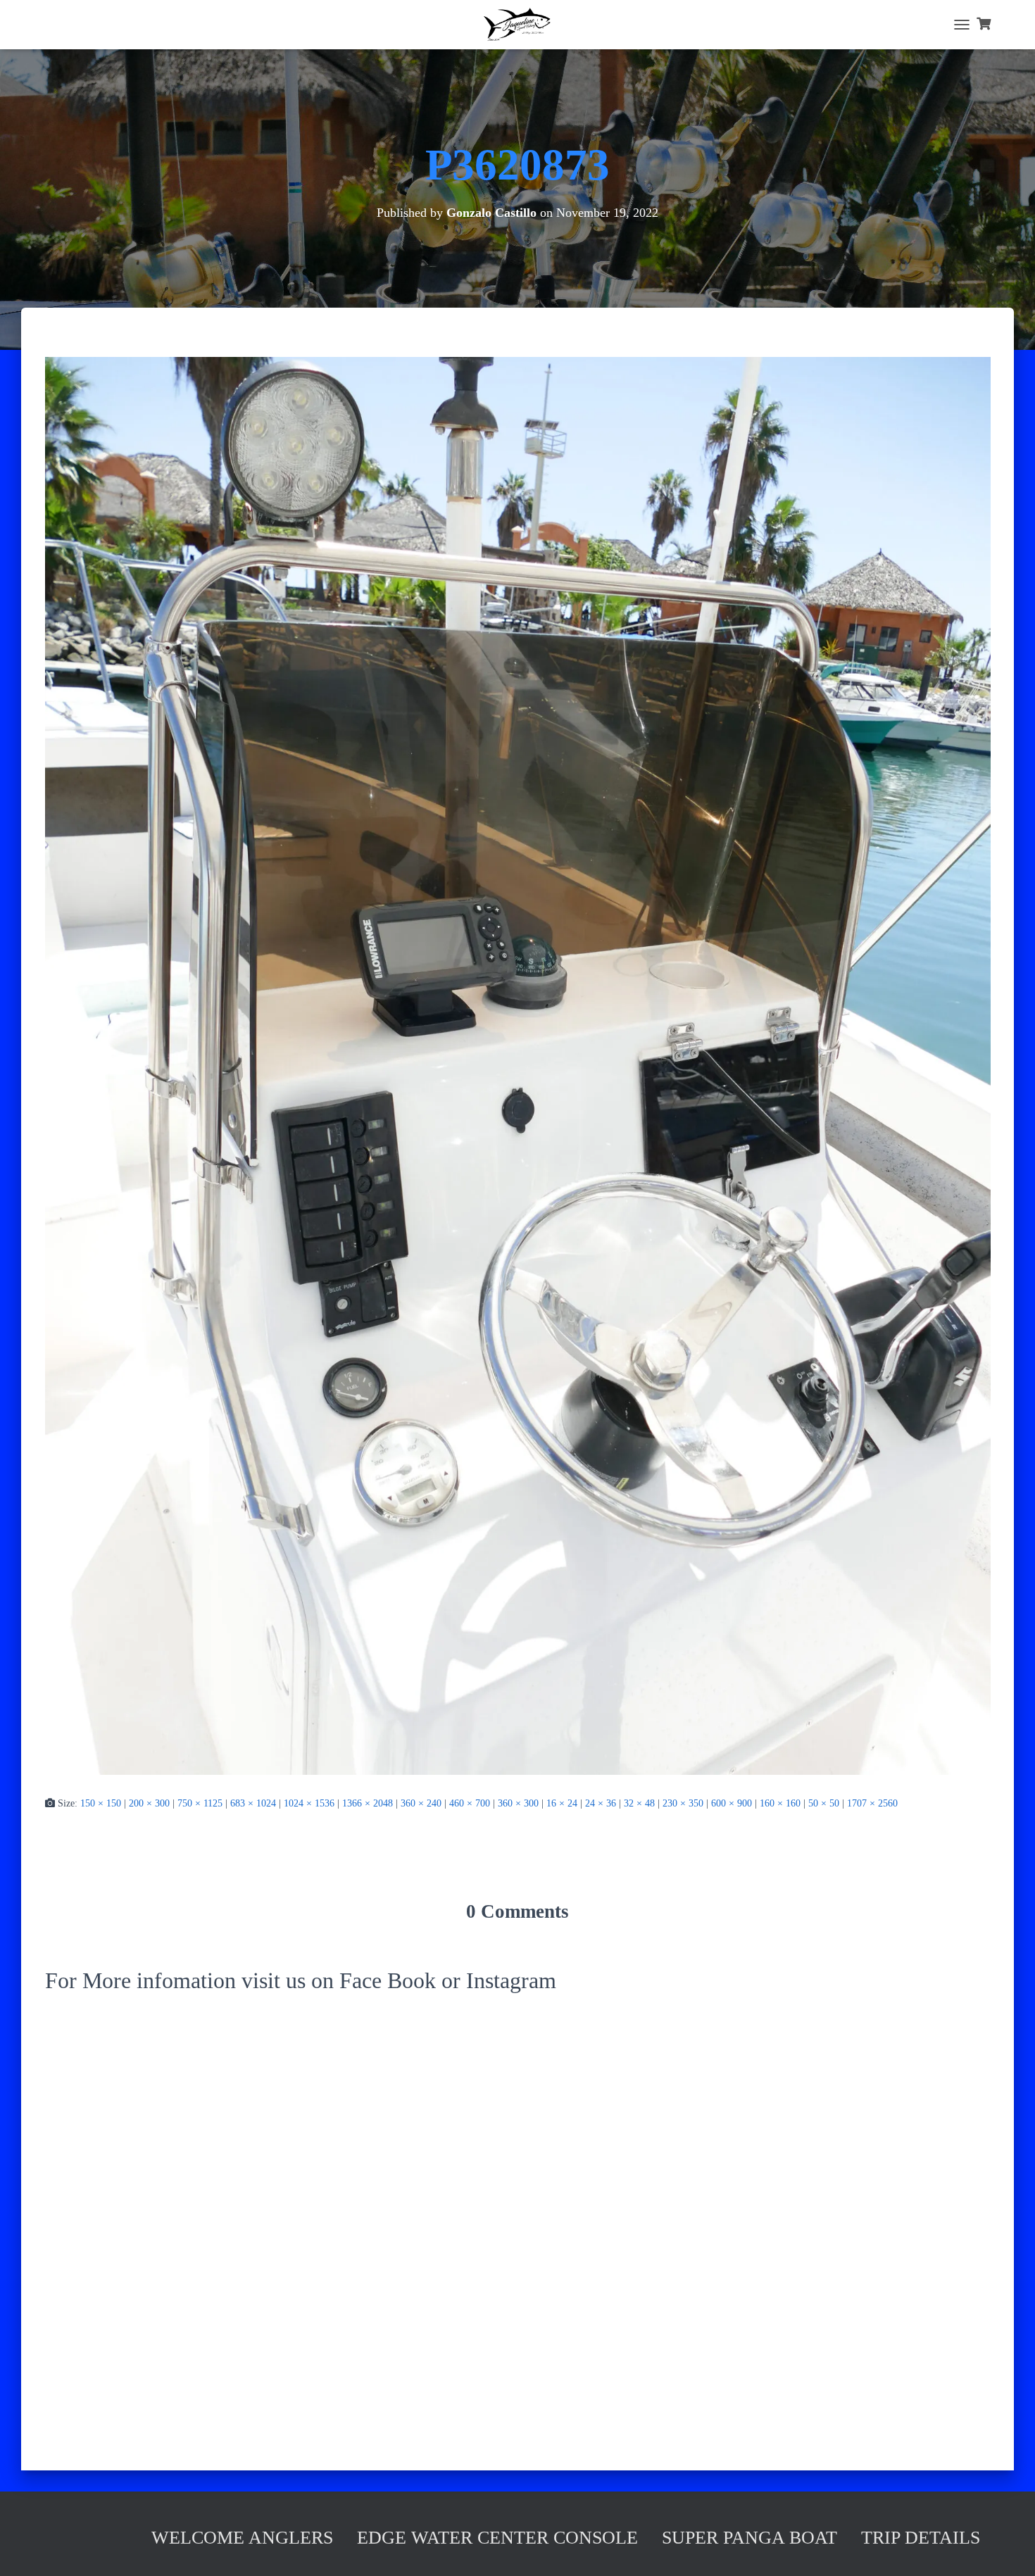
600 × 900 (732, 1803)
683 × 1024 (253, 1803)
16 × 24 (562, 1803)
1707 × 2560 (872, 1803)
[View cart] (984, 25)
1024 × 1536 (309, 1803)
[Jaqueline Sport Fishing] (517, 25)
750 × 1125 (200, 1803)
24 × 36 (601, 1803)
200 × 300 (149, 1803)
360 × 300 (518, 1803)
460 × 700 (470, 1803)
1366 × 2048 (368, 1803)
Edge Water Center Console (497, 2538)
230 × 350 (683, 1803)
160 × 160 (780, 1803)
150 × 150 (101, 1803)
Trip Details (921, 2538)
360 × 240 (421, 1803)
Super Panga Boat (749, 2538)
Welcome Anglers (242, 2538)
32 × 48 (639, 1803)
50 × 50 (824, 1803)
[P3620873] (518, 1066)
